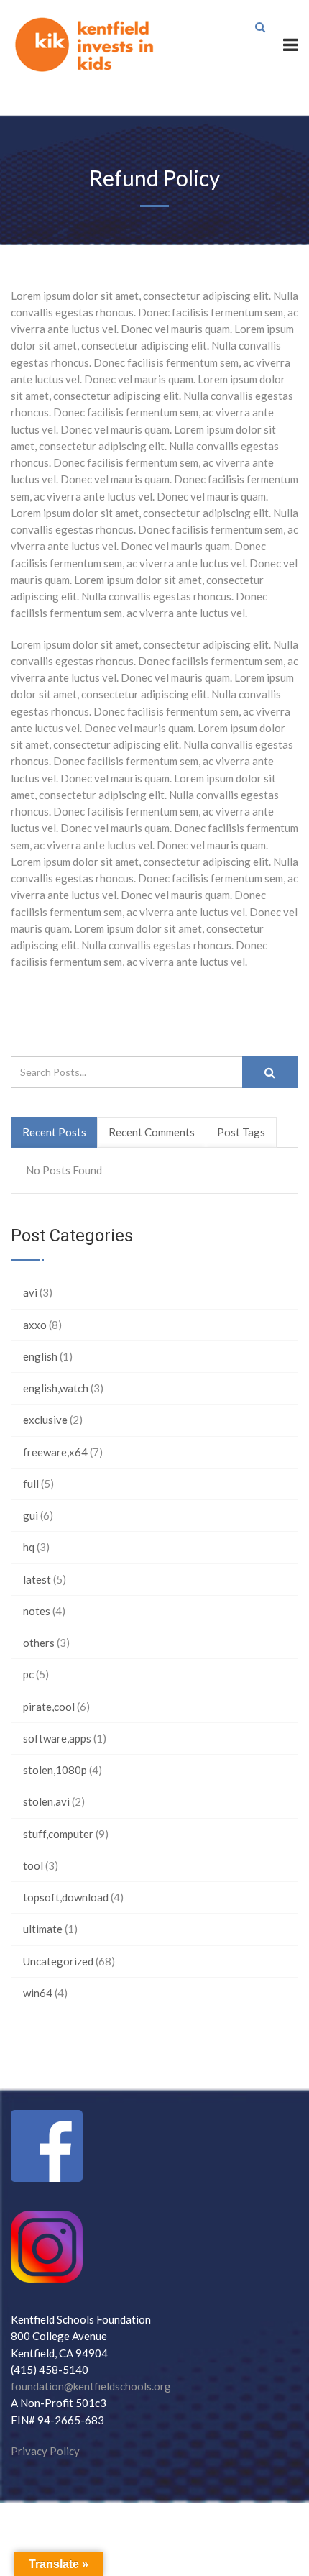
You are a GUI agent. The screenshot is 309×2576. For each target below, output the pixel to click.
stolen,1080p (55, 1770)
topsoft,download (66, 1897)
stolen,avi (46, 1801)
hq (29, 1547)
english (40, 1356)
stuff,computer (58, 1834)
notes (37, 1611)
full (31, 1484)
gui (31, 1515)
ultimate (43, 1929)
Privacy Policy (45, 2451)
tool (33, 1865)
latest (37, 1579)
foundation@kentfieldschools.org (91, 2386)
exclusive (45, 1420)
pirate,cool (49, 1707)
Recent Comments (152, 1132)
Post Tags (241, 1132)
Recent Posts (54, 1132)
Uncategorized (58, 1961)
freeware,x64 (55, 1452)
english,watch (56, 1388)
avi (30, 1292)
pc (28, 1674)
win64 (38, 1993)
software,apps (57, 1738)
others (39, 1643)
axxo (35, 1325)
